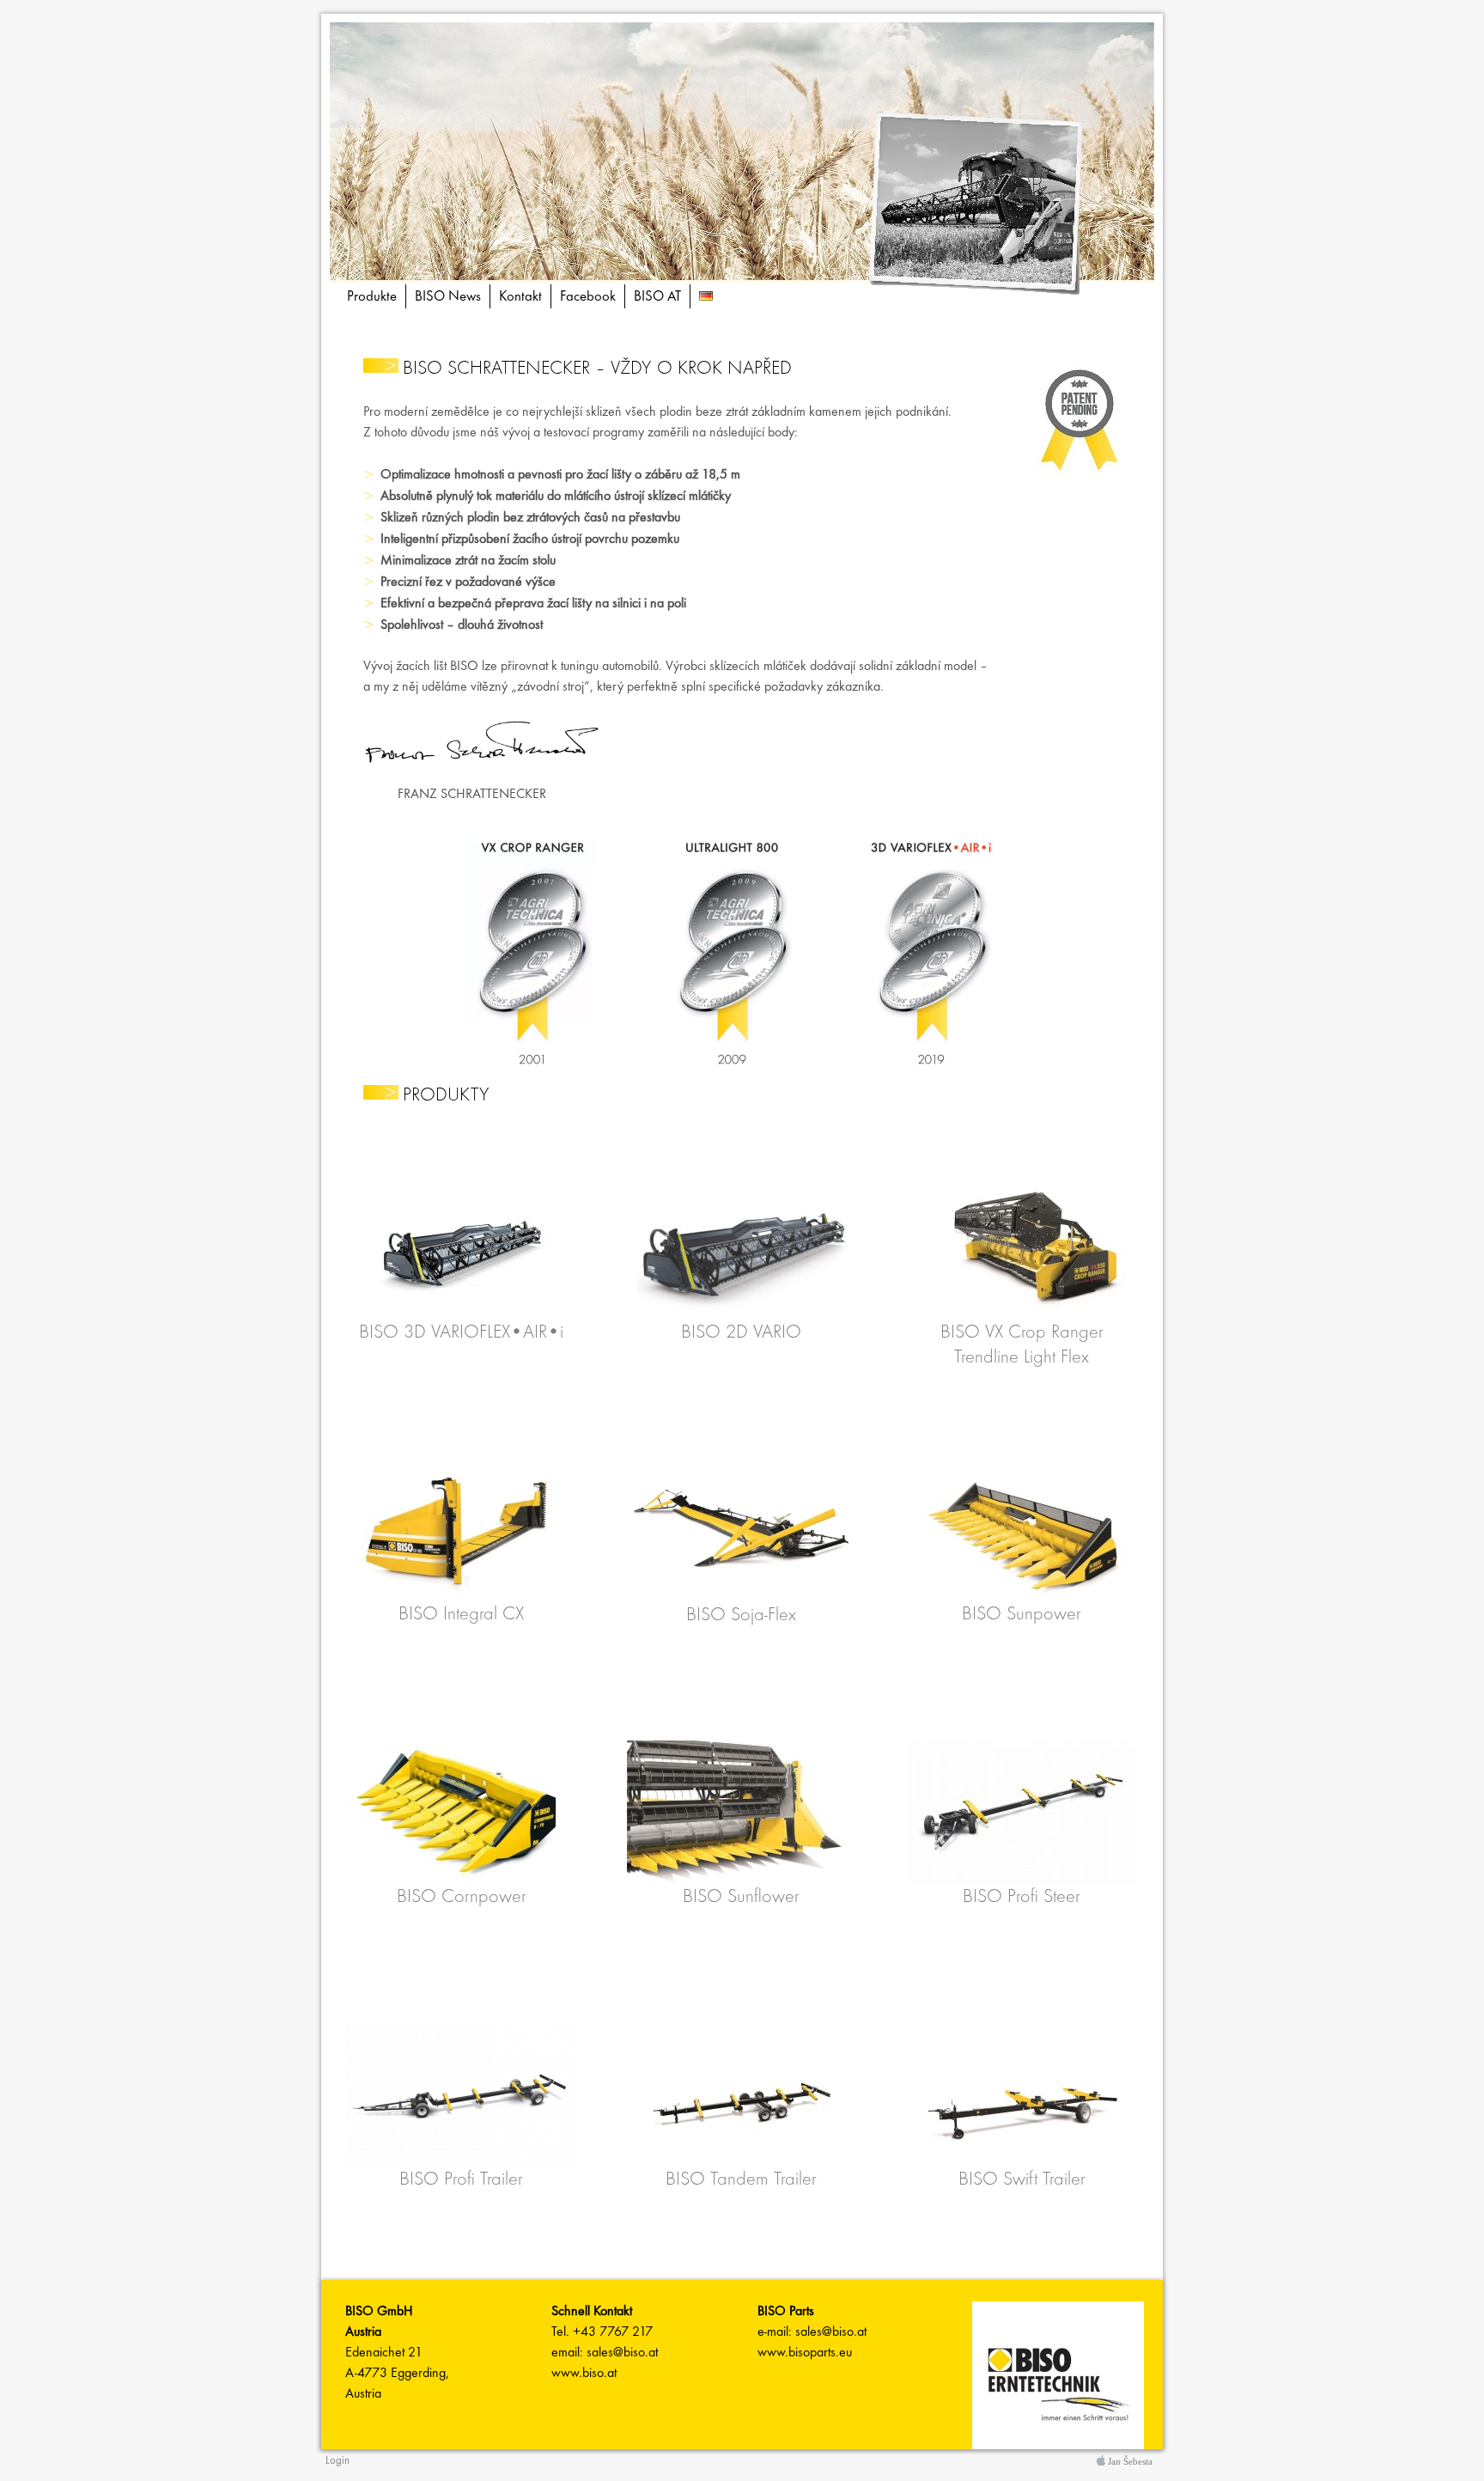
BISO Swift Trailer (1022, 2180)
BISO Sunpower (1022, 1615)
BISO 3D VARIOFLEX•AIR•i (461, 1333)
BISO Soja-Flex (741, 1615)
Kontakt (520, 297)
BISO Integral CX (461, 1615)
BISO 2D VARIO (741, 1333)
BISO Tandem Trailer (741, 2180)
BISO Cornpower (462, 1897)
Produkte (372, 297)
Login (338, 2461)
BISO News (448, 297)
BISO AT (657, 297)
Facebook (588, 297)
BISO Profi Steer (1022, 1897)
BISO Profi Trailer (461, 2180)
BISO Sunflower (741, 1897)
